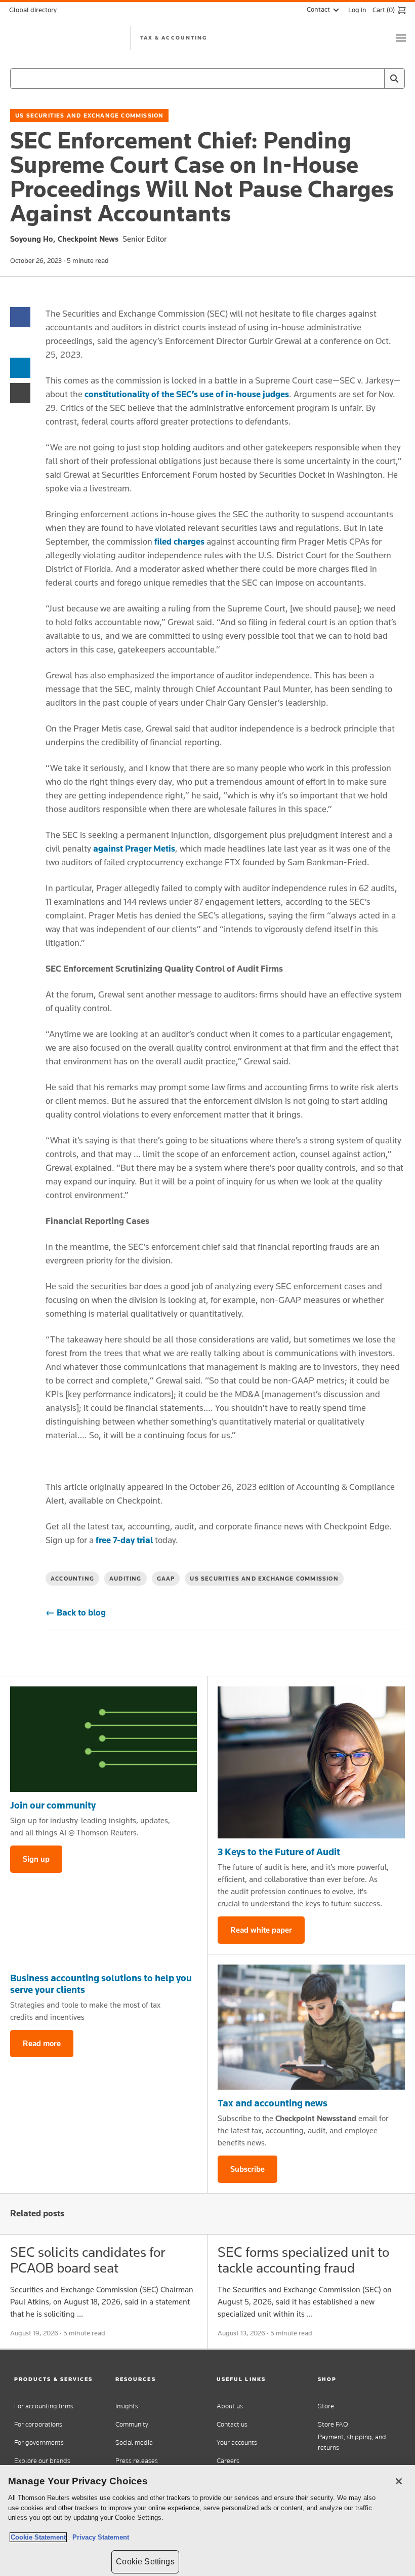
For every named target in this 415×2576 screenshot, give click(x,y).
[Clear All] (375, 79)
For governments (39, 2443)
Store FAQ (333, 2424)
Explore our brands (42, 2461)
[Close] (399, 2481)
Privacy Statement (99, 2537)
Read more (42, 2043)
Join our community (53, 1805)
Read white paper (261, 1930)
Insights (127, 2406)
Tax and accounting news (273, 2103)
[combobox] (207, 79)
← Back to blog (76, 1612)
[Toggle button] (401, 38)
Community (132, 2424)
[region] (207, 2521)
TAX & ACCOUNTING (174, 37)
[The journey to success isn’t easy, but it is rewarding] (311, 1762)
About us (230, 2406)
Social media (134, 2443)
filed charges (179, 542)
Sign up (36, 1859)
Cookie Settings (145, 2562)
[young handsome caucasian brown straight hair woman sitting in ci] (311, 2027)
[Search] (394, 79)
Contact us (232, 2424)
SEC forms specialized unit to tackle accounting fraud (303, 2260)
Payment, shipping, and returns (352, 2442)
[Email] (20, 392)
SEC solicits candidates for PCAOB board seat (88, 2260)
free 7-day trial (124, 1540)
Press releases (137, 2461)
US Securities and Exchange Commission (89, 116)
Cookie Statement (38, 2537)
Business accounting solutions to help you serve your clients (101, 1984)
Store (326, 2406)
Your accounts (237, 2443)
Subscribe (247, 2169)
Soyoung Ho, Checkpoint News (64, 239)
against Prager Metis (134, 849)
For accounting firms (44, 2406)
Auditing (126, 1579)
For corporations (38, 2424)
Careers (228, 2461)
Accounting (72, 1579)
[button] (56, 2379)
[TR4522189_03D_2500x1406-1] (103, 1739)
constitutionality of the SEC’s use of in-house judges (187, 394)
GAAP (166, 1579)
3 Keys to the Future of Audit (279, 1852)
